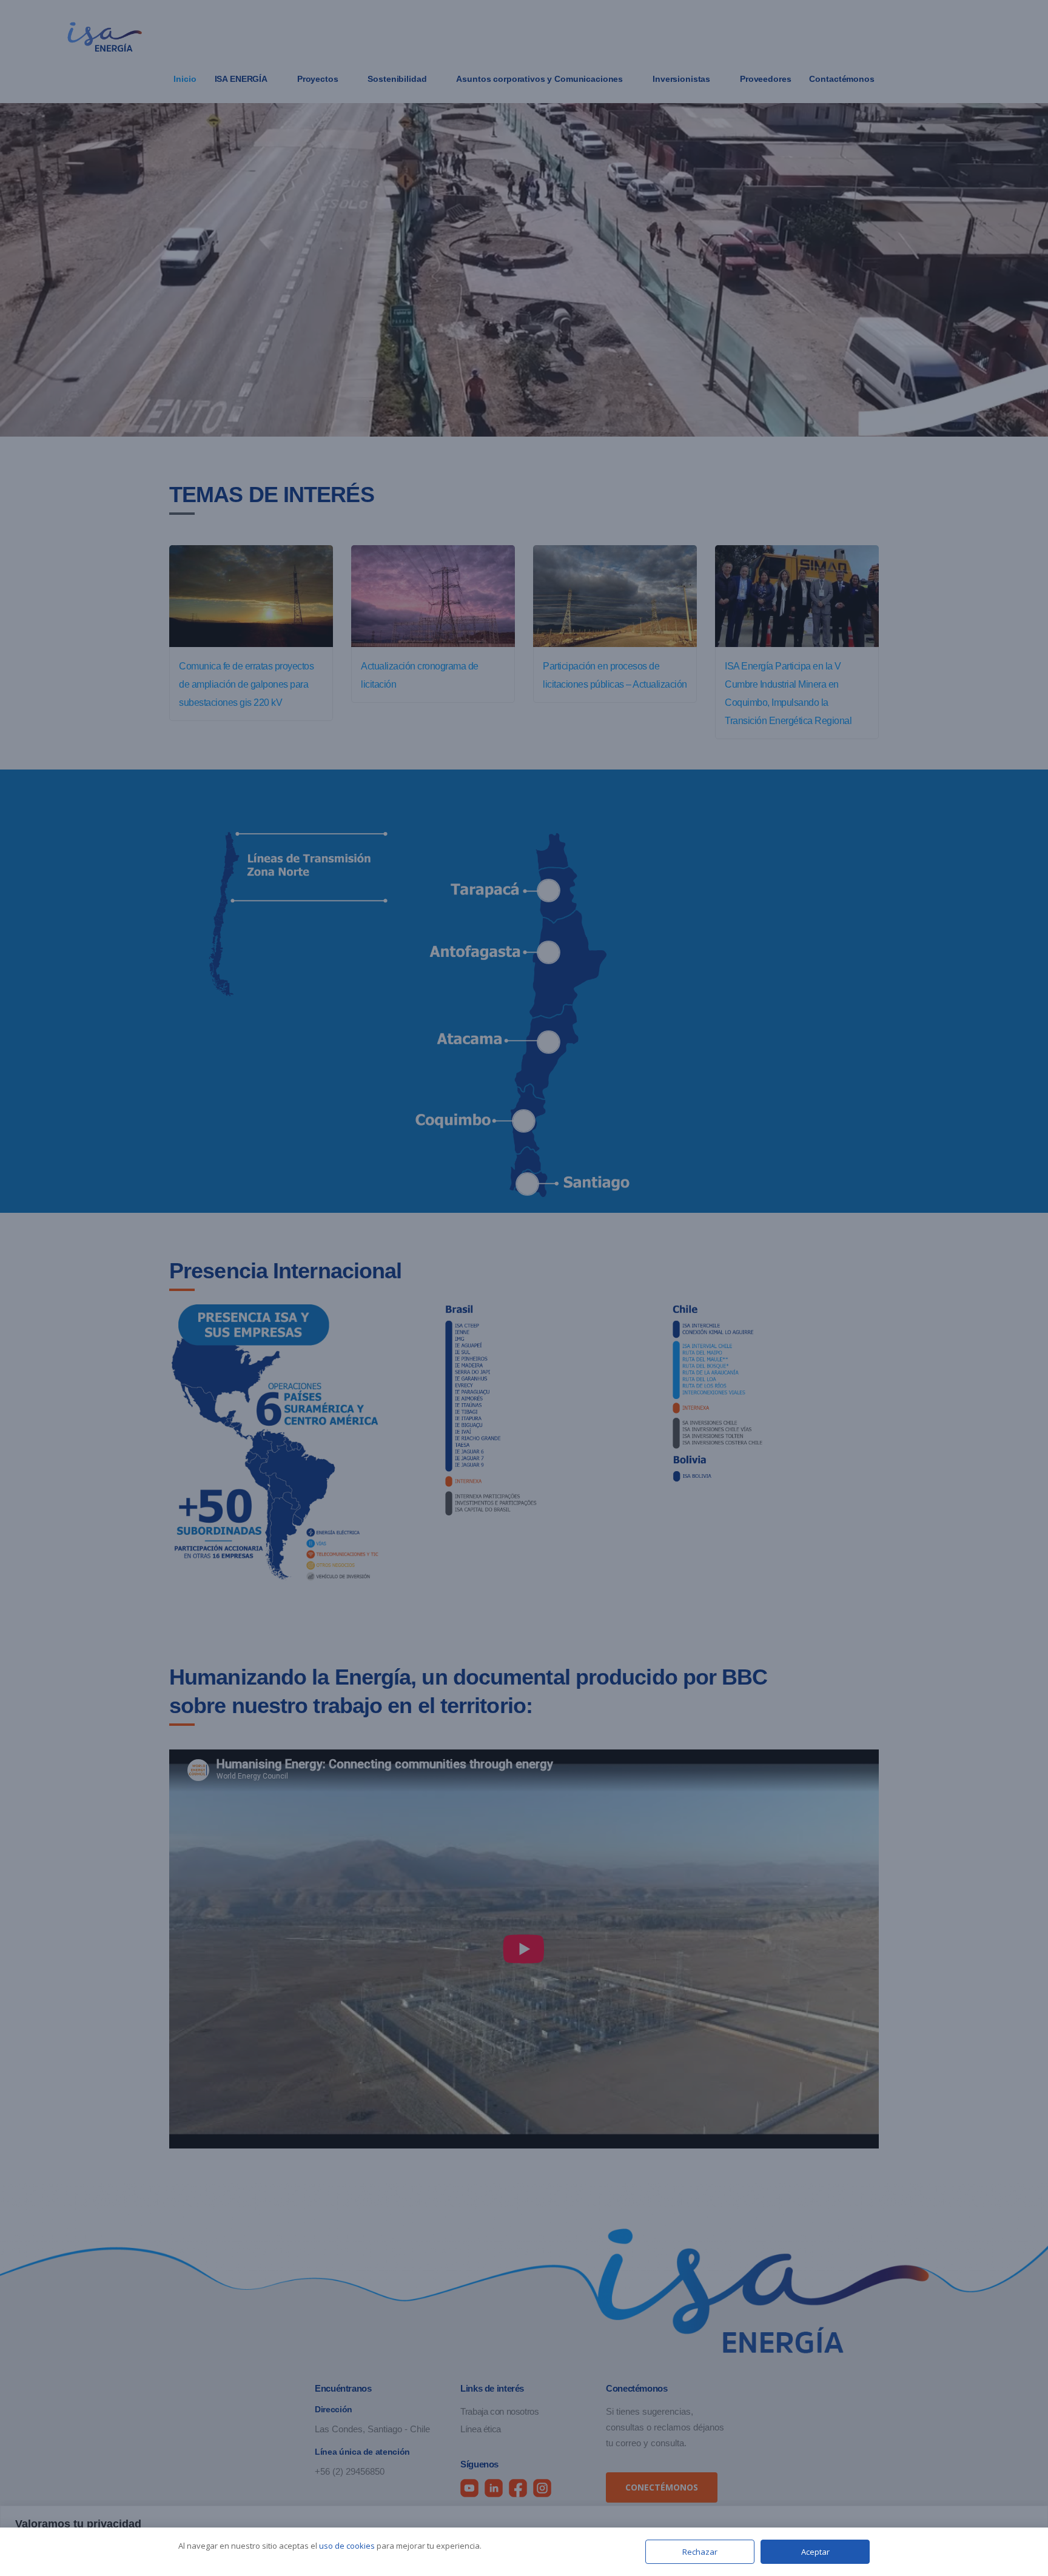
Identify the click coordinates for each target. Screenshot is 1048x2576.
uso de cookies (347, 2546)
